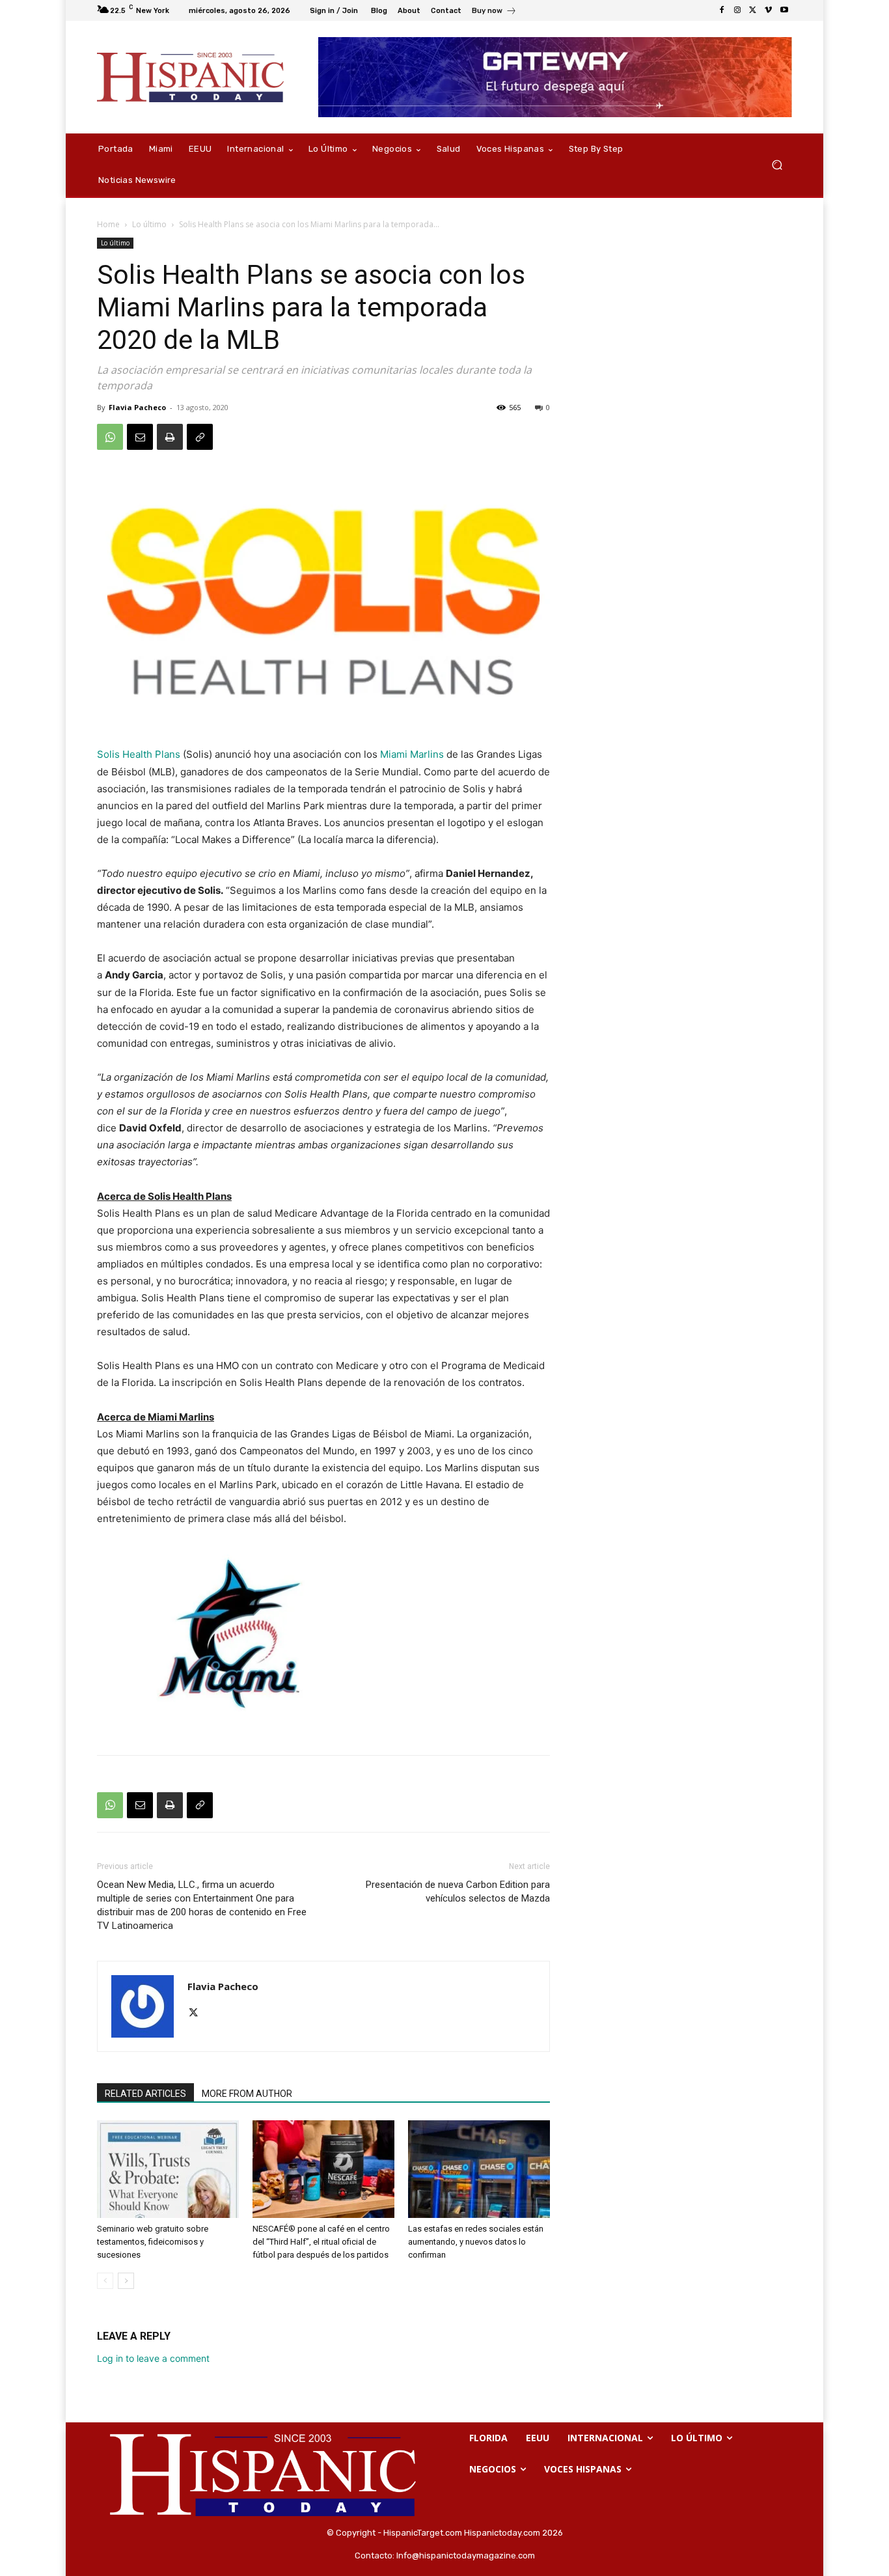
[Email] (140, 437)
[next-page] (126, 2281)
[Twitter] (753, 10)
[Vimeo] (769, 10)
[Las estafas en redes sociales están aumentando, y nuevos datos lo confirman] (479, 2169)
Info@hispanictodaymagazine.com (466, 2555)
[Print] (170, 437)
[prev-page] (105, 2281)
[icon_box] (494, 12)
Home (108, 224)
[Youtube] (784, 10)
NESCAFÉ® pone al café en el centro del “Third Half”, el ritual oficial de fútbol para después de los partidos (321, 2242)
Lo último (149, 224)
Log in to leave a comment (153, 2358)
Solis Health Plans (139, 754)
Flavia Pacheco (137, 407)
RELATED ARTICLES (145, 2094)
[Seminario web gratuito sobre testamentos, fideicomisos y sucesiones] (168, 2169)
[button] (777, 165)
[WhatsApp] (110, 437)
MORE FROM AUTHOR (247, 2094)
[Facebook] (722, 10)
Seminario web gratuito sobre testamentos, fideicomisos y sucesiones (153, 2242)
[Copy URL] (200, 437)
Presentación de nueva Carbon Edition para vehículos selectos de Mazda (458, 1891)
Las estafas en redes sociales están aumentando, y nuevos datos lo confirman (476, 2242)
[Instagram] (737, 10)
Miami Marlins (412, 754)
